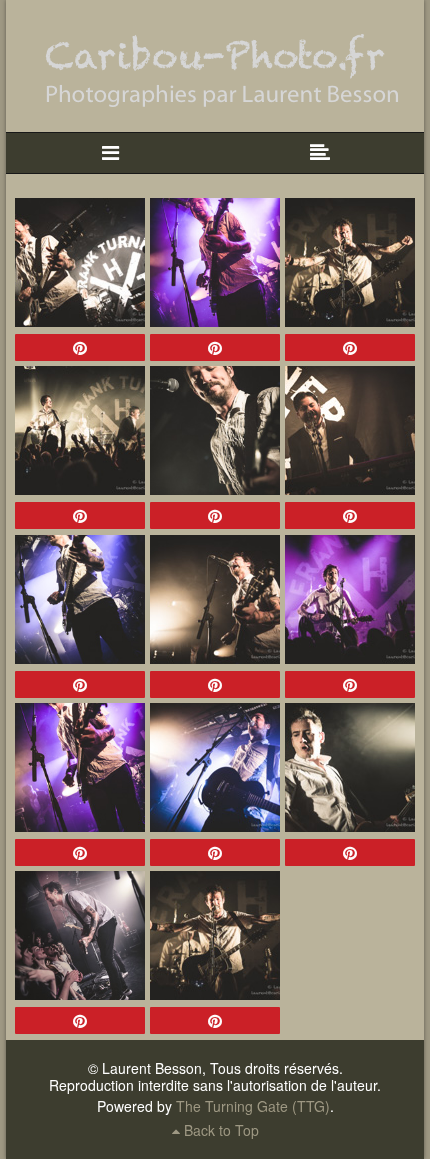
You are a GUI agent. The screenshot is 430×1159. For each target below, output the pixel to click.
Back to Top (219, 1130)
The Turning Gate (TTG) (253, 1106)
